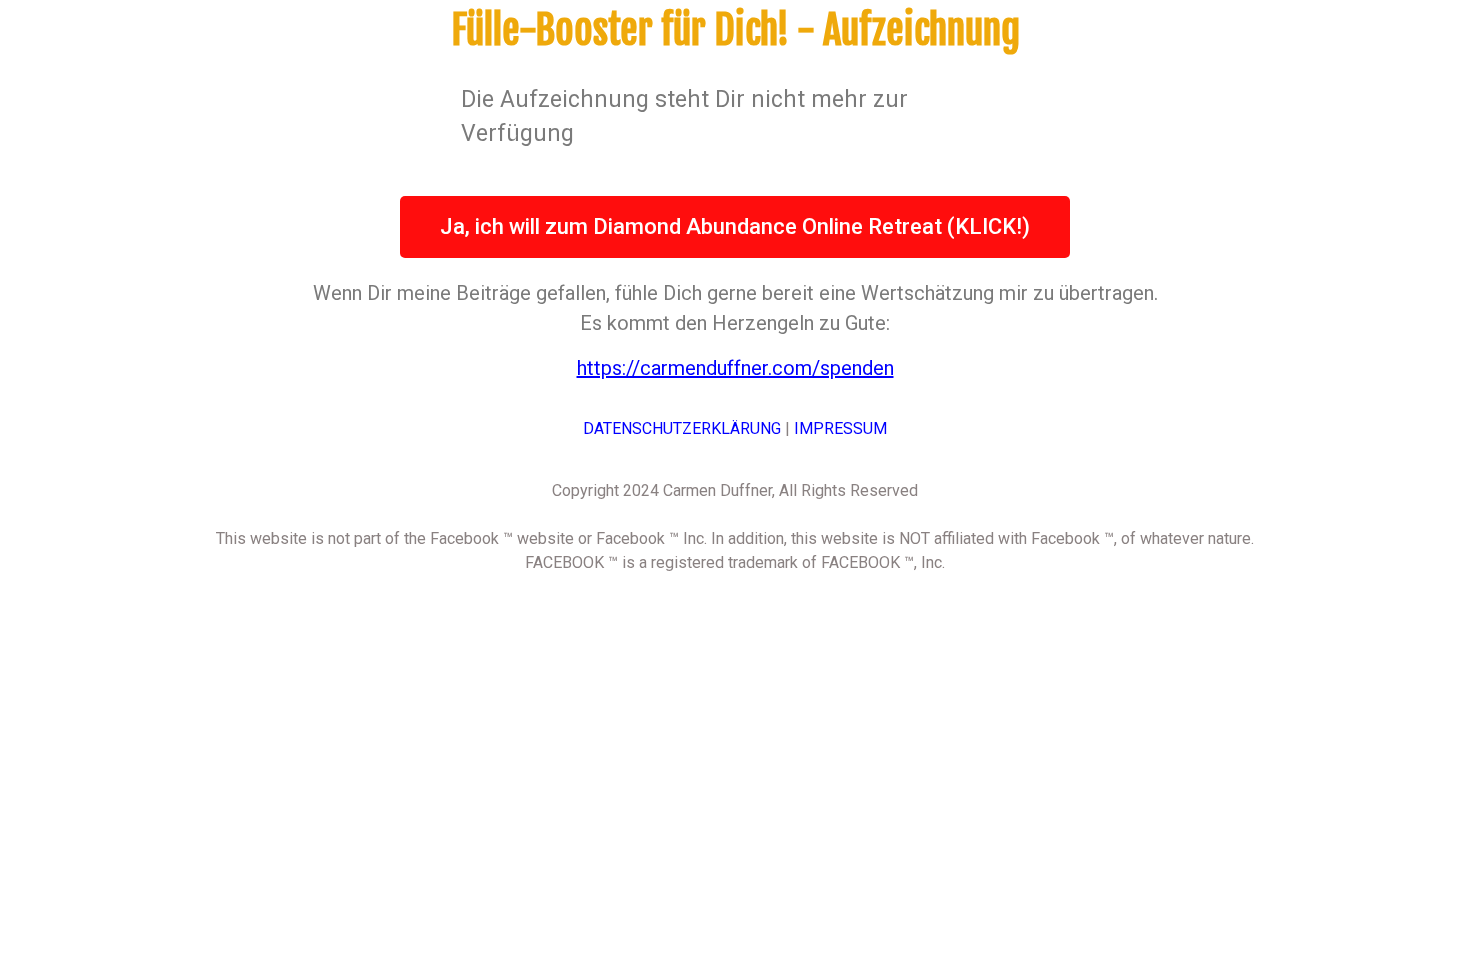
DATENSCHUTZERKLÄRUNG (682, 428)
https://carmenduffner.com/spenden (735, 368)
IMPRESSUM (840, 428)
